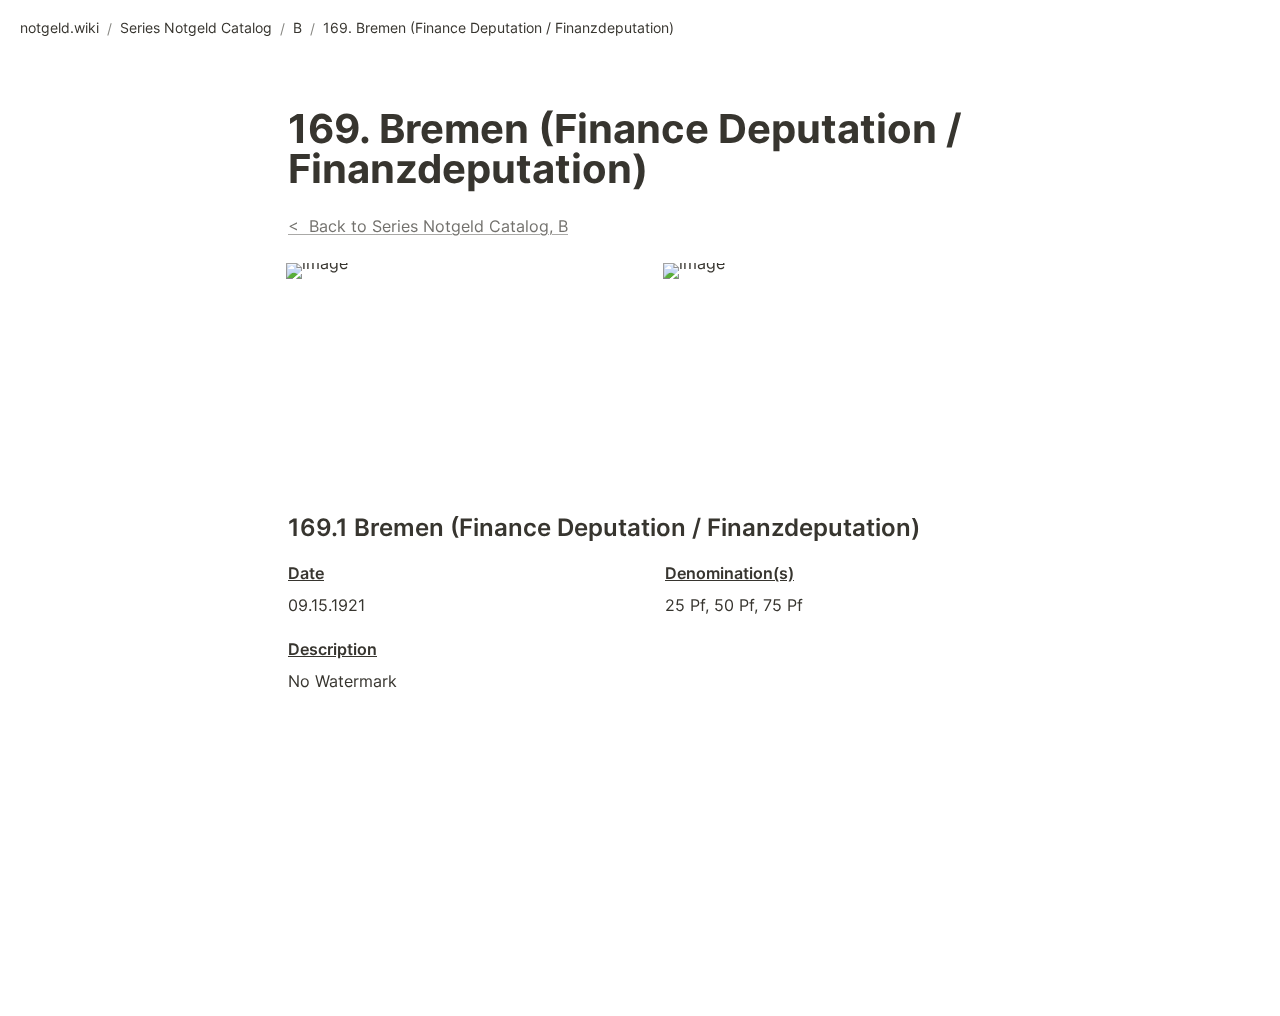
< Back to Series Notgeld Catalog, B (428, 226)
